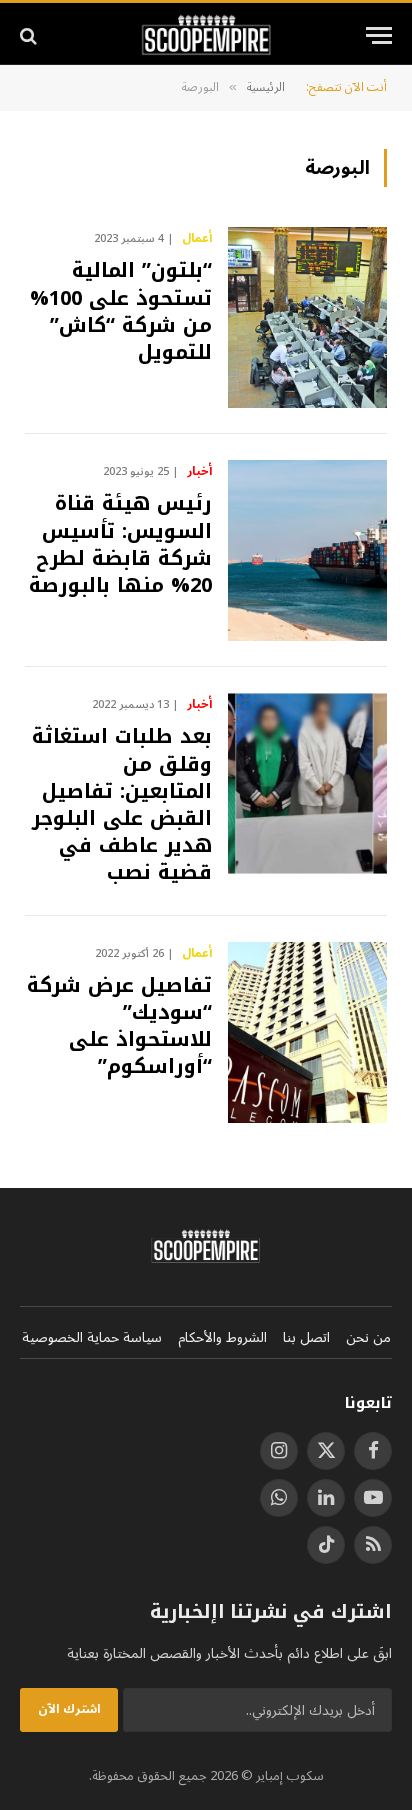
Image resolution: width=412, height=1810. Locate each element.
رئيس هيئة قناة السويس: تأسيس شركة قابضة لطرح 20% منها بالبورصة (120, 544)
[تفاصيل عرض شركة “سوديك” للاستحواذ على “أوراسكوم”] (307, 1032)
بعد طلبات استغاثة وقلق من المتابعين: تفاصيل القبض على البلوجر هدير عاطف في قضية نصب (122, 804)
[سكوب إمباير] (206, 35)
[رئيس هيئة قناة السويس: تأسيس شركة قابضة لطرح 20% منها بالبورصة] (307, 550)
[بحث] (30, 35)
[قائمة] (379, 35)
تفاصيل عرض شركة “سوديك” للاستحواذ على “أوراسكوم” (119, 1026)
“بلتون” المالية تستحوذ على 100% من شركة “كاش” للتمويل (121, 311)
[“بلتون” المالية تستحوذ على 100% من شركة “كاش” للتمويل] (307, 317)
